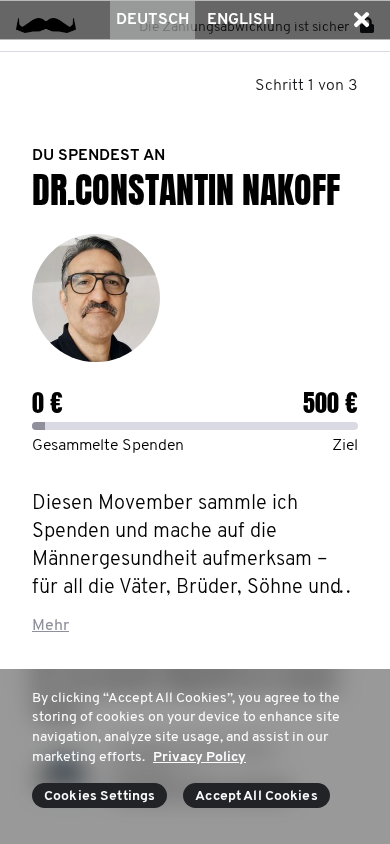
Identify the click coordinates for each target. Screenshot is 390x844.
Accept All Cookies (256, 796)
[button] (361, 20)
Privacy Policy (199, 757)
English (240, 20)
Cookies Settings (99, 796)
